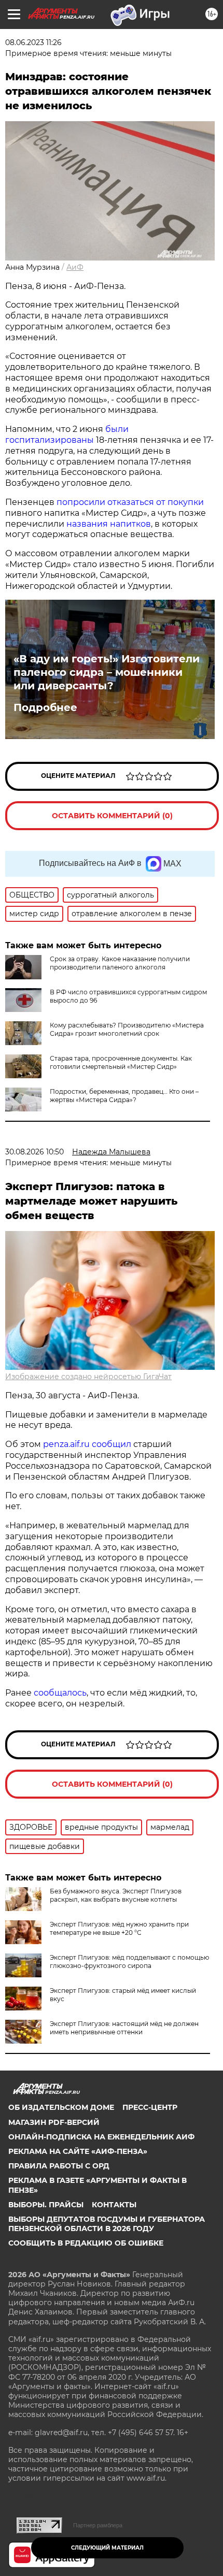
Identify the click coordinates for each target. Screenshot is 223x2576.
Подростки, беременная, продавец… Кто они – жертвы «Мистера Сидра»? (124, 1096)
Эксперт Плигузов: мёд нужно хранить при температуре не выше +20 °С (119, 1928)
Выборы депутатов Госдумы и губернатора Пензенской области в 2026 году (107, 2224)
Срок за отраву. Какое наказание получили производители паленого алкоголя (120, 963)
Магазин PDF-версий (54, 2122)
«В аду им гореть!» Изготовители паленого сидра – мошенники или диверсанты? (107, 672)
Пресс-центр (150, 2107)
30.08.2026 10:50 (34, 1152)
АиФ (75, 267)
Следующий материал (107, 2548)
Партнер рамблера (98, 2525)
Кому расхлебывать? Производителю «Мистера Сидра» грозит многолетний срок (127, 1029)
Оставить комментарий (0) (112, 816)
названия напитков (109, 524)
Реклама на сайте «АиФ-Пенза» (78, 2151)
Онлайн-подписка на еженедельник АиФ (101, 2137)
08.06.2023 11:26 (33, 42)
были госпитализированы (67, 435)
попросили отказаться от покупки (130, 502)
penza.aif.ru (66, 1444)
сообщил (112, 1444)
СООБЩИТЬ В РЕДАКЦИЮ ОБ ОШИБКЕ (86, 2243)
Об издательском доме (61, 2107)
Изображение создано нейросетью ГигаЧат (88, 1377)
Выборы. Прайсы (46, 2205)
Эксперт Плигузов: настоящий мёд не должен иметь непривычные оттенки (124, 2028)
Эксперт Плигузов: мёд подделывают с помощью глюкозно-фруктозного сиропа (129, 1962)
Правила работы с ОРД (59, 2166)
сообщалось (60, 1693)
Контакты (114, 2205)
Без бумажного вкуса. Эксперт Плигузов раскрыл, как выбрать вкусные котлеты (116, 1895)
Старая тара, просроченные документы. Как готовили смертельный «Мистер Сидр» (121, 1062)
